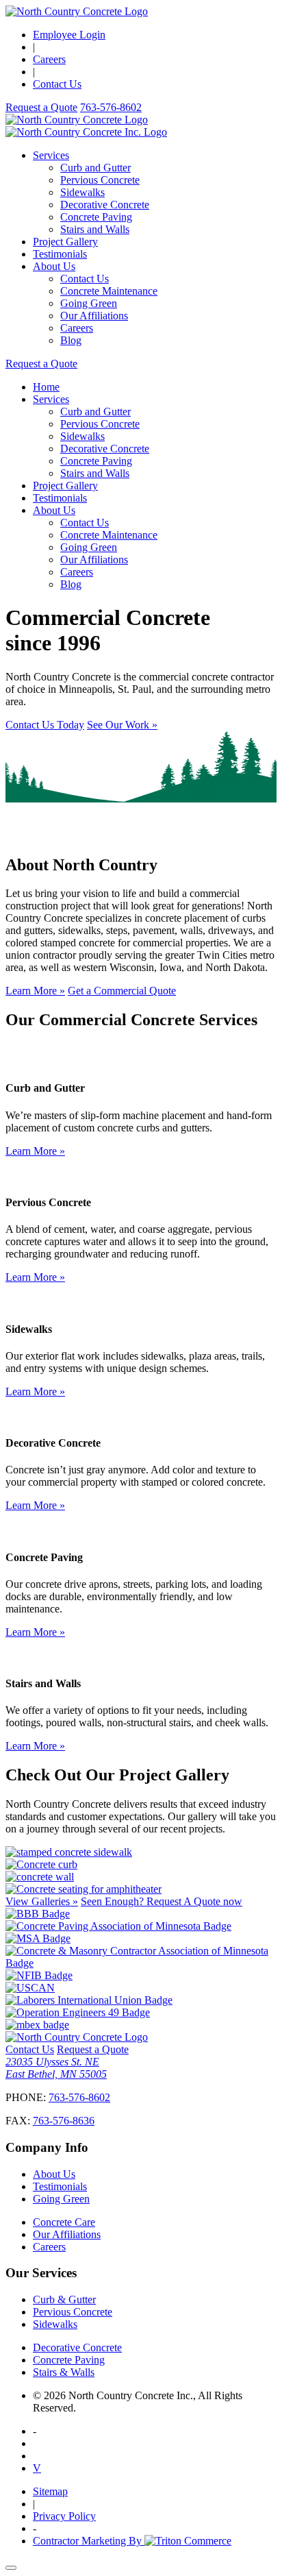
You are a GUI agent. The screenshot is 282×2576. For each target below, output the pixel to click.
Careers (49, 59)
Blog (71, 340)
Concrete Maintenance (109, 291)
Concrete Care (64, 2222)
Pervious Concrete (100, 180)
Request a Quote (41, 107)
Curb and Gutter (95, 168)
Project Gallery (65, 242)
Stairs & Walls (64, 2372)
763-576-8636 (64, 2121)
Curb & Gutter (64, 2299)
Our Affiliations (94, 316)
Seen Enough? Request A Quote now (162, 1901)
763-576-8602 (79, 2097)
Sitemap (50, 2491)
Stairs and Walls (95, 229)
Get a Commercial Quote (122, 991)
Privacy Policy (64, 2516)
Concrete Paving (96, 217)
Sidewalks (82, 192)
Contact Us (57, 84)
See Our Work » (122, 725)
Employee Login (69, 35)
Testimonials (60, 254)
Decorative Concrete (105, 205)
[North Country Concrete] (77, 11)
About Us (54, 266)
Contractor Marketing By (89, 2541)
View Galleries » (42, 1901)
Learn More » (35, 991)
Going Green (89, 303)
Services (51, 155)
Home (46, 387)
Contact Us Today (45, 725)
